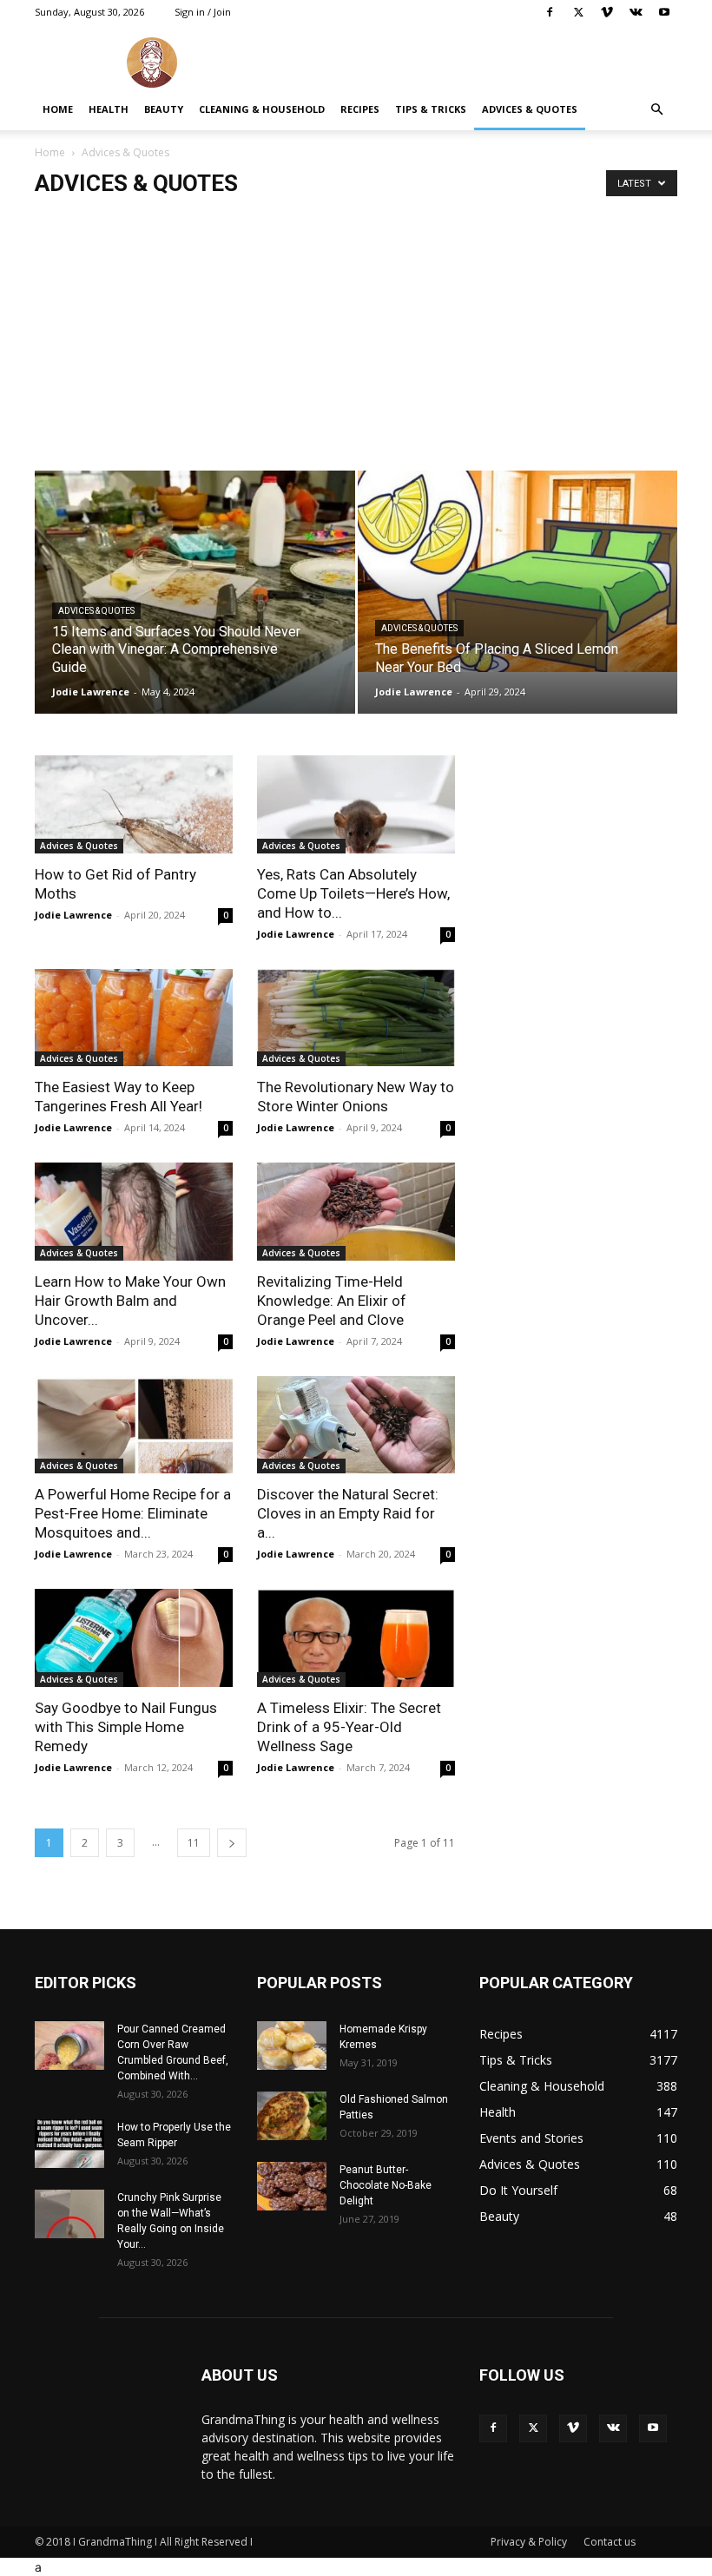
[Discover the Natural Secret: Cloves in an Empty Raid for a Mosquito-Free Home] (356, 1425)
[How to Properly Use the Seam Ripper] (69, 2144)
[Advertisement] (356, 340)
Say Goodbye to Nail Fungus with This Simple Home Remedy (126, 1727)
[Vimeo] (607, 12)
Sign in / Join (203, 12)
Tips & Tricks (431, 109)
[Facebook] (550, 12)
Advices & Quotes (530, 109)
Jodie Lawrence (91, 692)
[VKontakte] (636, 12)
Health (109, 109)
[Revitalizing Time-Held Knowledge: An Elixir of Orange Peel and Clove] (356, 1212)
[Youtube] (664, 12)
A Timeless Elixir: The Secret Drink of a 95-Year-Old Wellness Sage (349, 1727)
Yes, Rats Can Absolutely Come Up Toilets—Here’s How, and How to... (353, 893)
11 (194, 1843)
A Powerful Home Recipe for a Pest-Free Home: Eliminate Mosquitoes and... (133, 1513)
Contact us (610, 2542)
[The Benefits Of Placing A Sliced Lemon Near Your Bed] (518, 571)
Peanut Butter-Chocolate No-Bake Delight (386, 2185)
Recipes (360, 109)
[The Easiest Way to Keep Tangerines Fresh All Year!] (134, 1018)
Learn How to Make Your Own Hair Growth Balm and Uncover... (130, 1301)
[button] (656, 110)
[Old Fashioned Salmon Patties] (292, 2116)
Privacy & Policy (529, 2542)
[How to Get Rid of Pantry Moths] (134, 804)
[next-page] (232, 1843)
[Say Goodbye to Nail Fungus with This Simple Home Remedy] (134, 1638)
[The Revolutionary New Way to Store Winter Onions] (356, 1018)
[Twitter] (578, 12)
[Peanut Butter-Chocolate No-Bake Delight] (292, 2186)
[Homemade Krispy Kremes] (292, 2046)
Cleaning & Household (262, 109)
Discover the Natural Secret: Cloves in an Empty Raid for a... (348, 1513)
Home (58, 109)
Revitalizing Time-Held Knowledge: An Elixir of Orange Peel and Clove (332, 1301)
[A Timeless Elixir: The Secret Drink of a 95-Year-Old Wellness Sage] (356, 1638)
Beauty (164, 109)
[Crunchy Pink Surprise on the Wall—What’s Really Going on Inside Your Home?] (69, 2214)
